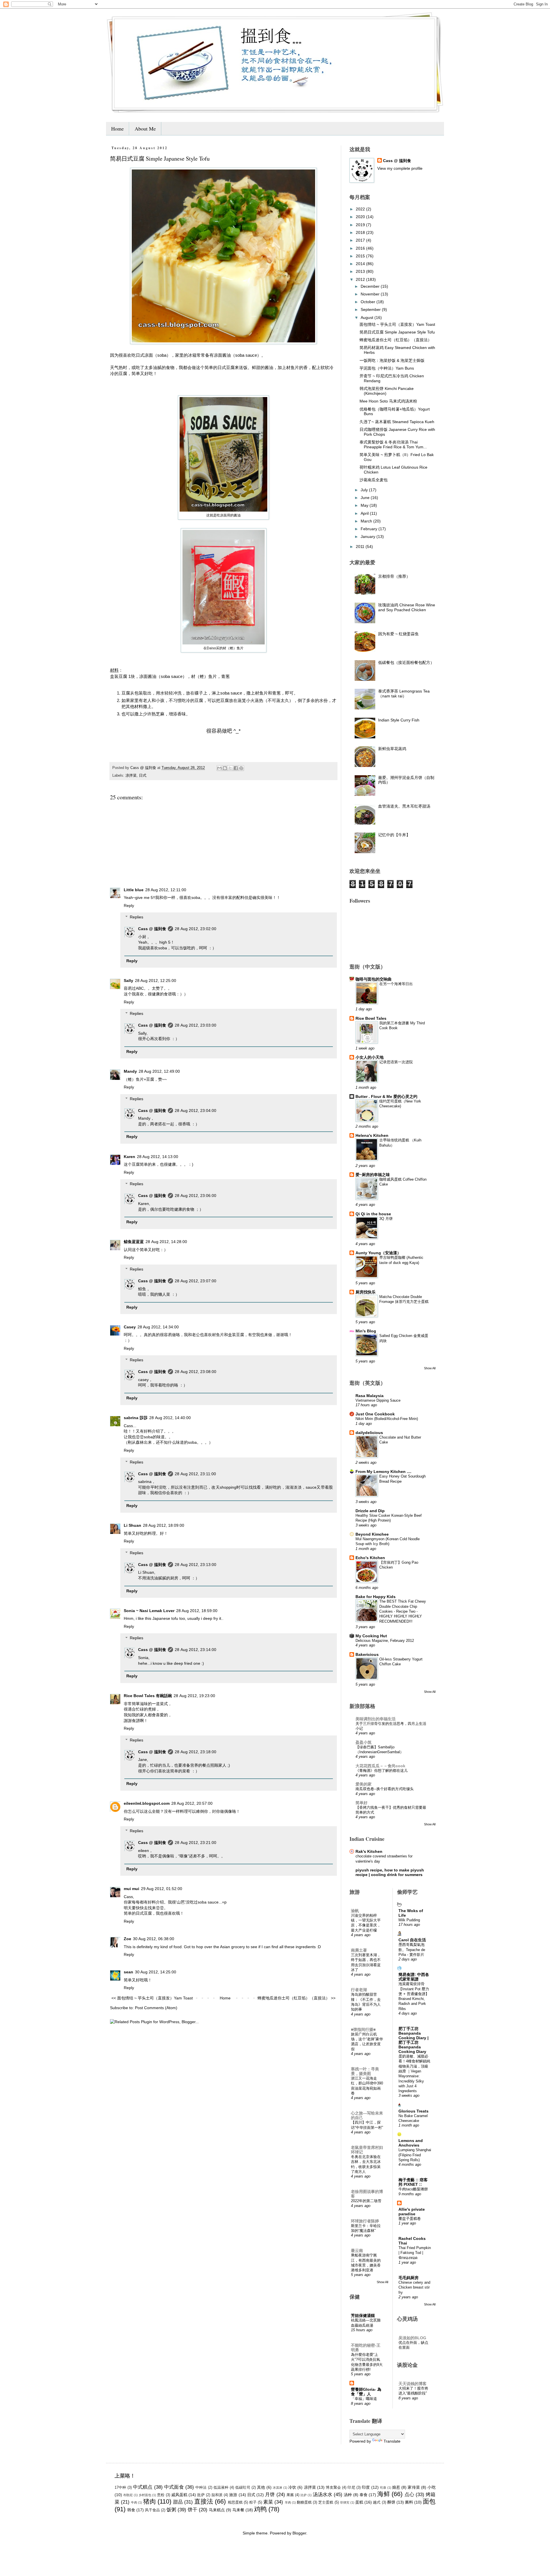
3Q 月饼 (386, 1219)
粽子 (253, 2502)
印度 (366, 2487)
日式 (143, 776)
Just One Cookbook (375, 1414)
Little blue (134, 890)
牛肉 (134, 2502)
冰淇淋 (278, 2488)
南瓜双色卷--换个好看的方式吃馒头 (385, 1789)
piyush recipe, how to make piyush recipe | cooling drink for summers (390, 1872)
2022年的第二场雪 (366, 2201)
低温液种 (221, 2488)
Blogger (299, 2533)
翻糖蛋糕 (304, 2502)
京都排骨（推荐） (394, 576)
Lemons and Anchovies (411, 2143)
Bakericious (367, 1654)
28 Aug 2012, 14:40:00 (170, 1418)
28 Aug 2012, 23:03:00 (196, 1025)
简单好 (362, 1803)
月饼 (270, 2495)
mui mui (131, 1889)
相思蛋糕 (235, 2502)
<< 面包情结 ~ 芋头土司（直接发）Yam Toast (152, 1998)
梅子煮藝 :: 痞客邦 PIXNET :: (413, 2182)
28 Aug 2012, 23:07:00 (196, 1281)
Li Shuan (132, 1525)
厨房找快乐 (366, 1292)
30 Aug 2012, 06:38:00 (154, 1939)
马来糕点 (217, 2510)
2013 (361, 271)
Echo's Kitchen (370, 1558)
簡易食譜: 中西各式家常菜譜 (414, 1977)
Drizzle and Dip (370, 1511)
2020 (361, 217)
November (371, 294)
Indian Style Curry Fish (399, 720)
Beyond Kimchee (372, 1534)
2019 (361, 225)
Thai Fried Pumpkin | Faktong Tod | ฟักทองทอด (415, 2253)
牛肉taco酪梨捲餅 (413, 2189)
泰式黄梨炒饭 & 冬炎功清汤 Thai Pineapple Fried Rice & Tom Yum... (393, 444)
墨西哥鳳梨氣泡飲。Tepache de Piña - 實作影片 (412, 1950)
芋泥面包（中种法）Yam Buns (387, 368)
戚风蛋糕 (179, 2495)
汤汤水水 (323, 2495)
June (366, 498)
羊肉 (288, 2502)
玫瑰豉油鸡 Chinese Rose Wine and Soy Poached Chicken (407, 607)
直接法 (204, 2501)
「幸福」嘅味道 (364, 2399)
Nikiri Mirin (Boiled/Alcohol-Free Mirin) (387, 1419)
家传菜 (414, 2487)
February (370, 529)
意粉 (161, 2495)
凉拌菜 (131, 776)
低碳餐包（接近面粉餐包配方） (406, 662)
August (368, 317)
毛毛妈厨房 (408, 2278)
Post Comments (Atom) (156, 2008)
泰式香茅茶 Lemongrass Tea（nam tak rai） (404, 694)
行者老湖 (359, 1990)
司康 (383, 2488)
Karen (129, 1157)
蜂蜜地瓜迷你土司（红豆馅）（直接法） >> (296, 1998)
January (369, 536)
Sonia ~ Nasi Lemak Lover (149, 1611)
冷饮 (292, 2487)
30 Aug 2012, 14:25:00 (156, 1972)
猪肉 (150, 2501)
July (365, 490)
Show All (430, 1368)
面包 (429, 2501)
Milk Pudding (409, 1920)
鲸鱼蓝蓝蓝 (134, 1242)
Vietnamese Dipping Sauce (378, 1400)
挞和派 (217, 2495)
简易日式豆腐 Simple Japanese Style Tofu (397, 332)
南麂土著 (359, 1950)
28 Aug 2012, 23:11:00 (195, 1474)
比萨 (304, 2495)
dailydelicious (369, 1433)
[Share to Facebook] (236, 768)
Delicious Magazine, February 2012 (385, 1641)
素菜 (268, 2502)
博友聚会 (333, 2488)
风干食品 (152, 2510)
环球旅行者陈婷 (365, 2221)
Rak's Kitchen (369, 1851)
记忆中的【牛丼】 (394, 835)
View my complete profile (400, 168)
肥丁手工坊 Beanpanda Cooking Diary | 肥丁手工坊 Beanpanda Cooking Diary (414, 2040)
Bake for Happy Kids (376, 1597)
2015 (361, 256)
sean (128, 1972)
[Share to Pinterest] (241, 768)
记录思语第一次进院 (396, 1062)
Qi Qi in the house (373, 1214)
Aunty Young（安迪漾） (378, 1253)
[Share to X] (230, 768)
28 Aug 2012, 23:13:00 (196, 1565)
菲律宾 (345, 2502)
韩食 (131, 2510)
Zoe (127, 1939)
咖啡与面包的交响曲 (374, 979)
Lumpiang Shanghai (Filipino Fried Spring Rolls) (415, 2155)
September (371, 309)
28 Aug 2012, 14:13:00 (158, 1157)
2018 (361, 232)
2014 (361, 264)
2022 (361, 209)
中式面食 (174, 2487)
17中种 (120, 2488)
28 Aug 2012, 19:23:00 (194, 1696)
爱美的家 (364, 1784)
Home (117, 129)
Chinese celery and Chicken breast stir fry (414, 2287)
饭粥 (171, 2510)
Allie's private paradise (412, 2212)
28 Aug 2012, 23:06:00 (196, 1196)
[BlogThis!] (225, 768)
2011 (361, 547)
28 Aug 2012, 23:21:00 (196, 1843)
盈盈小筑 (364, 1742)
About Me (145, 129)
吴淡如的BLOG (412, 2338)
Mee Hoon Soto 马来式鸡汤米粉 (388, 401)
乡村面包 (145, 2495)
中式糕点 (143, 2487)
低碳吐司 (243, 2488)
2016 (361, 248)
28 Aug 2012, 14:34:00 (158, 1327)
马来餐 (238, 2510)
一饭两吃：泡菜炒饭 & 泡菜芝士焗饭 (392, 360)
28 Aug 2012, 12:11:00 (166, 890)
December (371, 286)
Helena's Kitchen (372, 1135)
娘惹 (396, 2487)
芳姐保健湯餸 (363, 2315)
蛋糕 (359, 2502)
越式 (377, 2502)
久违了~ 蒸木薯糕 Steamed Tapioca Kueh (397, 422)
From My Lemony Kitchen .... (383, 1472)
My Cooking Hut (371, 1636)
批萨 (201, 2495)
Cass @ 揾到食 (152, 929)
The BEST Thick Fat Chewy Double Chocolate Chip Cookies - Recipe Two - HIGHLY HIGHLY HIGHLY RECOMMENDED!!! (403, 1611)
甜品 (178, 2502)
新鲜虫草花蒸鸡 (392, 749)
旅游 (233, 2495)
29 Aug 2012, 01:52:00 (162, 1889)
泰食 (364, 2495)
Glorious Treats (414, 2111)
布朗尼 (128, 2495)
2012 (361, 279)
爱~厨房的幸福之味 (373, 1175)
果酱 (290, 2495)
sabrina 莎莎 (136, 1418)
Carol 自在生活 (412, 1940)
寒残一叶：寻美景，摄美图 (365, 2071)
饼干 (192, 2510)
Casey (130, 1327)
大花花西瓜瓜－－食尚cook (380, 1766)
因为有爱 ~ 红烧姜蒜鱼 (398, 634)
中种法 (201, 2488)
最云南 (357, 2250)
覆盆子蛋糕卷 (410, 2219)
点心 (409, 2495)
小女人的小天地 (370, 1057)
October (369, 302)
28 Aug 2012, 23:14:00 (196, 1650)
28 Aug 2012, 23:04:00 (196, 1111)
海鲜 (384, 2494)
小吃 (431, 2487)
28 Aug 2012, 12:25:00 (156, 981)
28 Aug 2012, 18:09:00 (164, 1525)
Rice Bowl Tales (371, 1018)
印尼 (351, 2488)
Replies (136, 917)
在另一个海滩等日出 (396, 984)
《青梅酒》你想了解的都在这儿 (382, 1771)
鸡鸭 (260, 2509)
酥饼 (391, 2502)
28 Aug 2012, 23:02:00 (196, 929)
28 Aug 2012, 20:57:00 (192, 1803)
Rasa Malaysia (370, 1396)
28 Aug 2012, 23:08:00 (196, 1372)
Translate (392, 2441)
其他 (261, 2487)
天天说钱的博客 (412, 2384)
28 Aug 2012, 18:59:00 (197, 1611)
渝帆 (355, 1911)
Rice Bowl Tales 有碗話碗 (148, 1696)
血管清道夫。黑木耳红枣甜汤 (404, 806)
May (365, 505)
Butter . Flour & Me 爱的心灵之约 (386, 1096)
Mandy (130, 1071)
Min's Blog (366, 1331)
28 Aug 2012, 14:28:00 (166, 1242)
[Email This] (219, 768)
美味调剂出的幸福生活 (376, 1719)
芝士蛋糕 (326, 2502)
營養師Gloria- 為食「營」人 (366, 2392)
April (365, 513)
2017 (361, 240)
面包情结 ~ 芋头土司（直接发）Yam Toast (397, 324)
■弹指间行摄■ (363, 2029)
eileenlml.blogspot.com (147, 1803)
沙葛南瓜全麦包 (374, 480)
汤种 (348, 2495)
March (367, 521)
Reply (129, 906)
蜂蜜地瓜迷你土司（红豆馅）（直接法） (396, 340)
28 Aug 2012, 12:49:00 (159, 1071)
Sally (128, 981)
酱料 (409, 2502)
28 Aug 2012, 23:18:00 (196, 1752)
